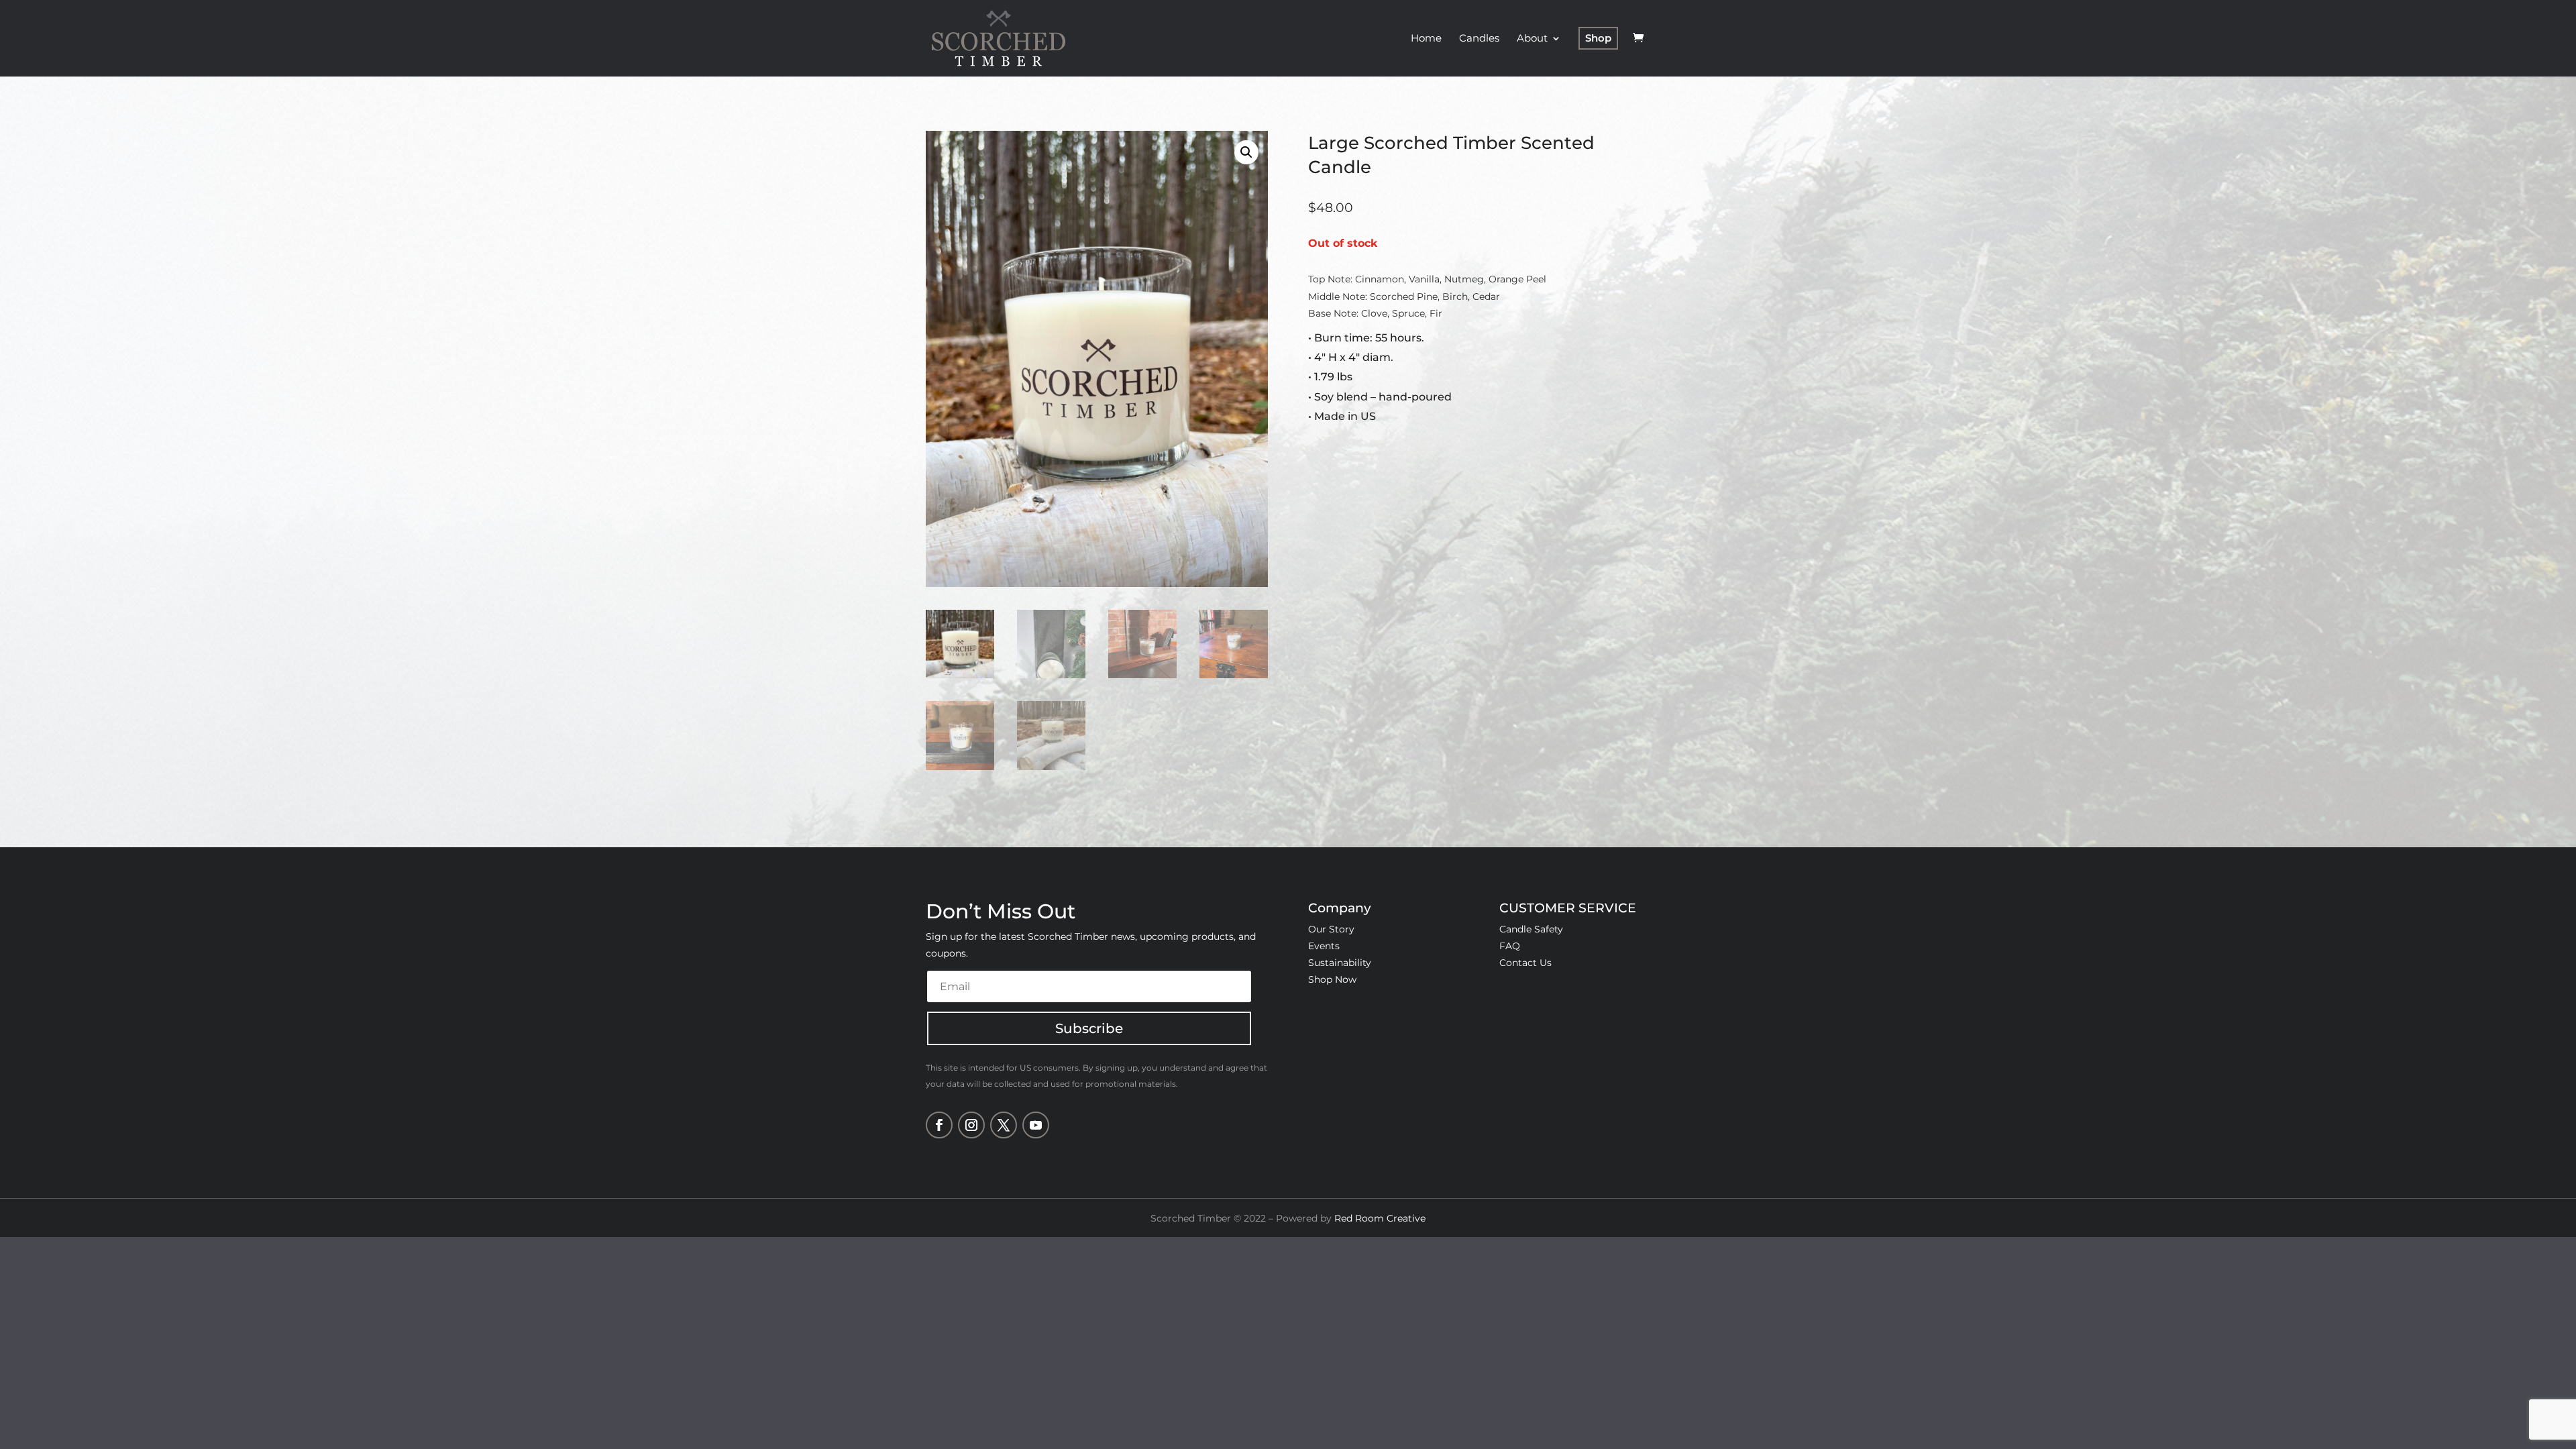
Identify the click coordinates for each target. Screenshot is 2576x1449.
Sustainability (1340, 963)
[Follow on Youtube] (1036, 1125)
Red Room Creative (1380, 1218)
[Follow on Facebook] (939, 1125)
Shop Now (1332, 979)
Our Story (1331, 929)
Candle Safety (1531, 929)
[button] (1246, 152)
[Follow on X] (1004, 1125)
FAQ (1510, 946)
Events (1324, 946)
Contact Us (1525, 963)
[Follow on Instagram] (971, 1125)
